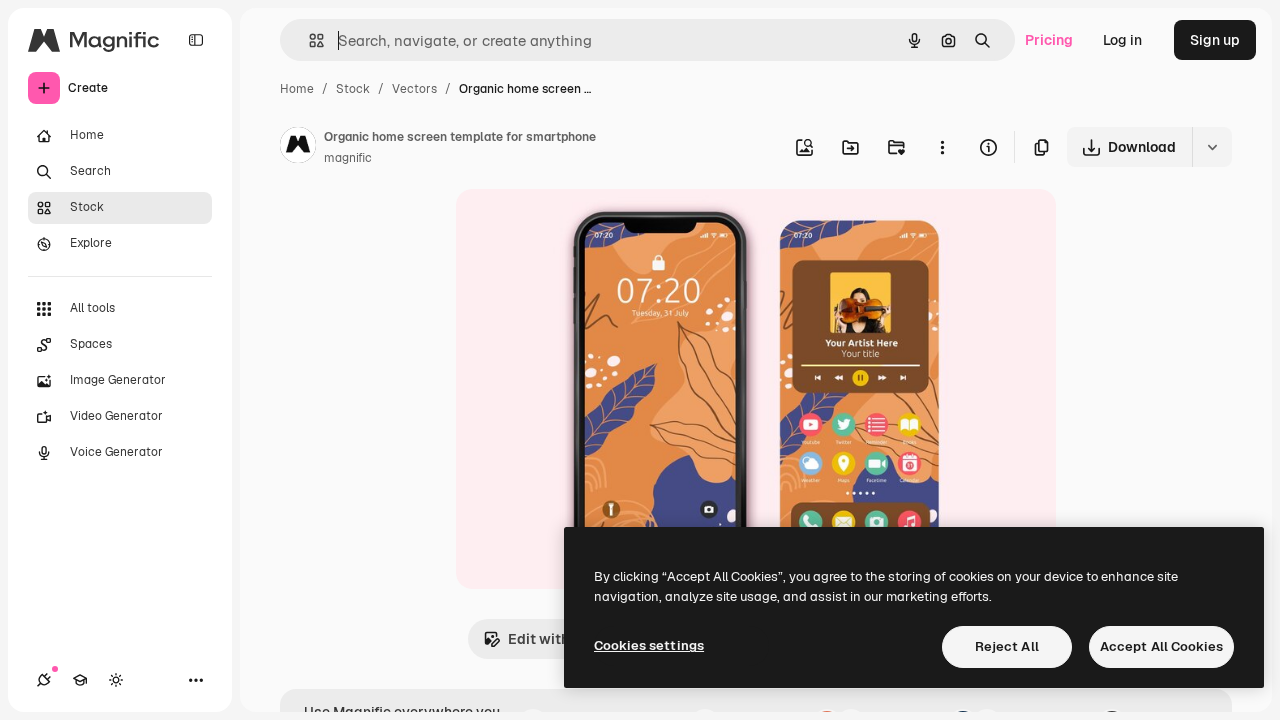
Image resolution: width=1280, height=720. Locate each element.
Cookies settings (649, 645)
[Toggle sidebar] (196, 40)
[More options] (942, 147)
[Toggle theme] (116, 680)
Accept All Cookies (1161, 646)
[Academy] (80, 680)
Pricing (1049, 40)
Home (297, 89)
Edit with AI (547, 639)
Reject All (1007, 646)
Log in (1122, 40)
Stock (353, 89)
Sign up (1215, 40)
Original (584, 227)
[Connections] (44, 680)
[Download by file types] (1212, 147)
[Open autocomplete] (308, 40)
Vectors (414, 89)
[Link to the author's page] (298, 148)
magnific (348, 158)
